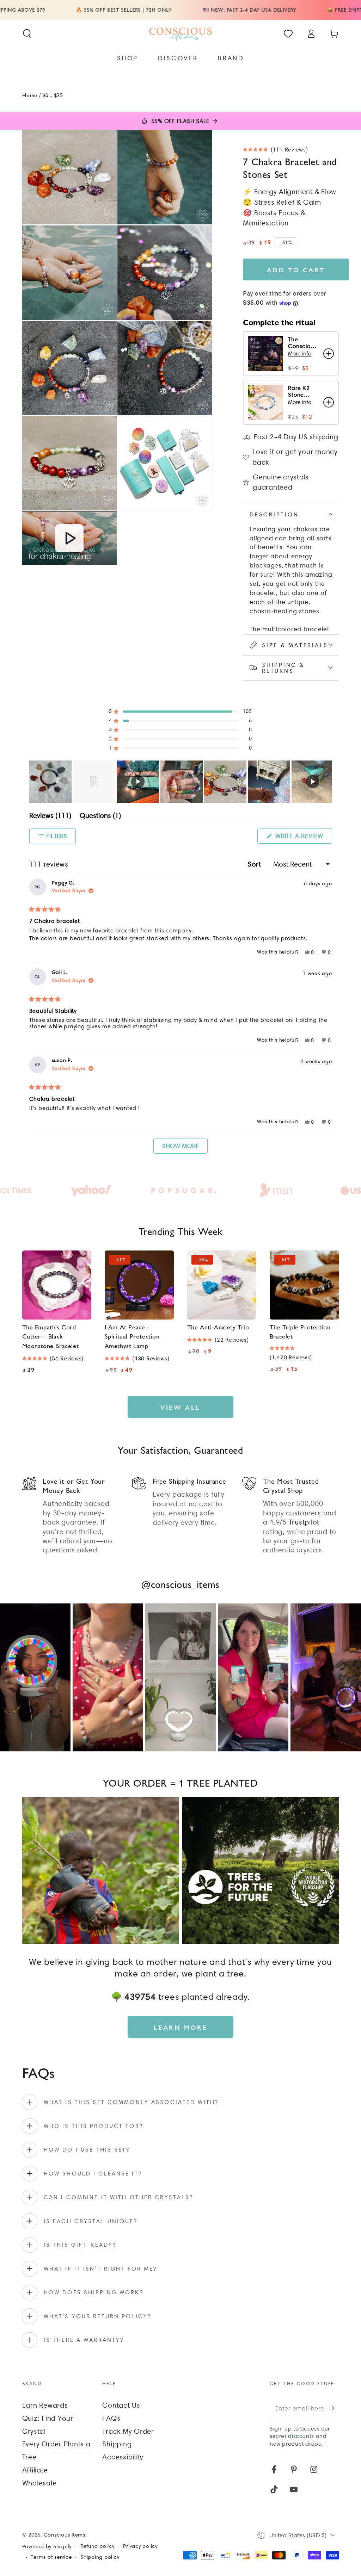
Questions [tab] (100, 817)
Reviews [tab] (50, 817)
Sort (255, 864)
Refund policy (97, 2546)
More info (300, 353)
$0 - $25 (53, 95)
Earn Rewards (45, 2405)
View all (180, 1407)
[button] (27, 34)
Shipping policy (100, 2557)
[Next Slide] (326, 782)
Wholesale (39, 2483)
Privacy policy (140, 2546)
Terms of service (51, 2557)
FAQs (111, 2418)
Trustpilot (304, 1522)
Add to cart (296, 270)
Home (30, 95)
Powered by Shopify (47, 2546)
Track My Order (128, 2431)
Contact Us (121, 2405)
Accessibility (123, 2457)
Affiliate (35, 2470)
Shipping (117, 2444)
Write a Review (302, 838)
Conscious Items (65, 2535)
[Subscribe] (334, 2408)
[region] (181, 782)
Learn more (181, 2027)
